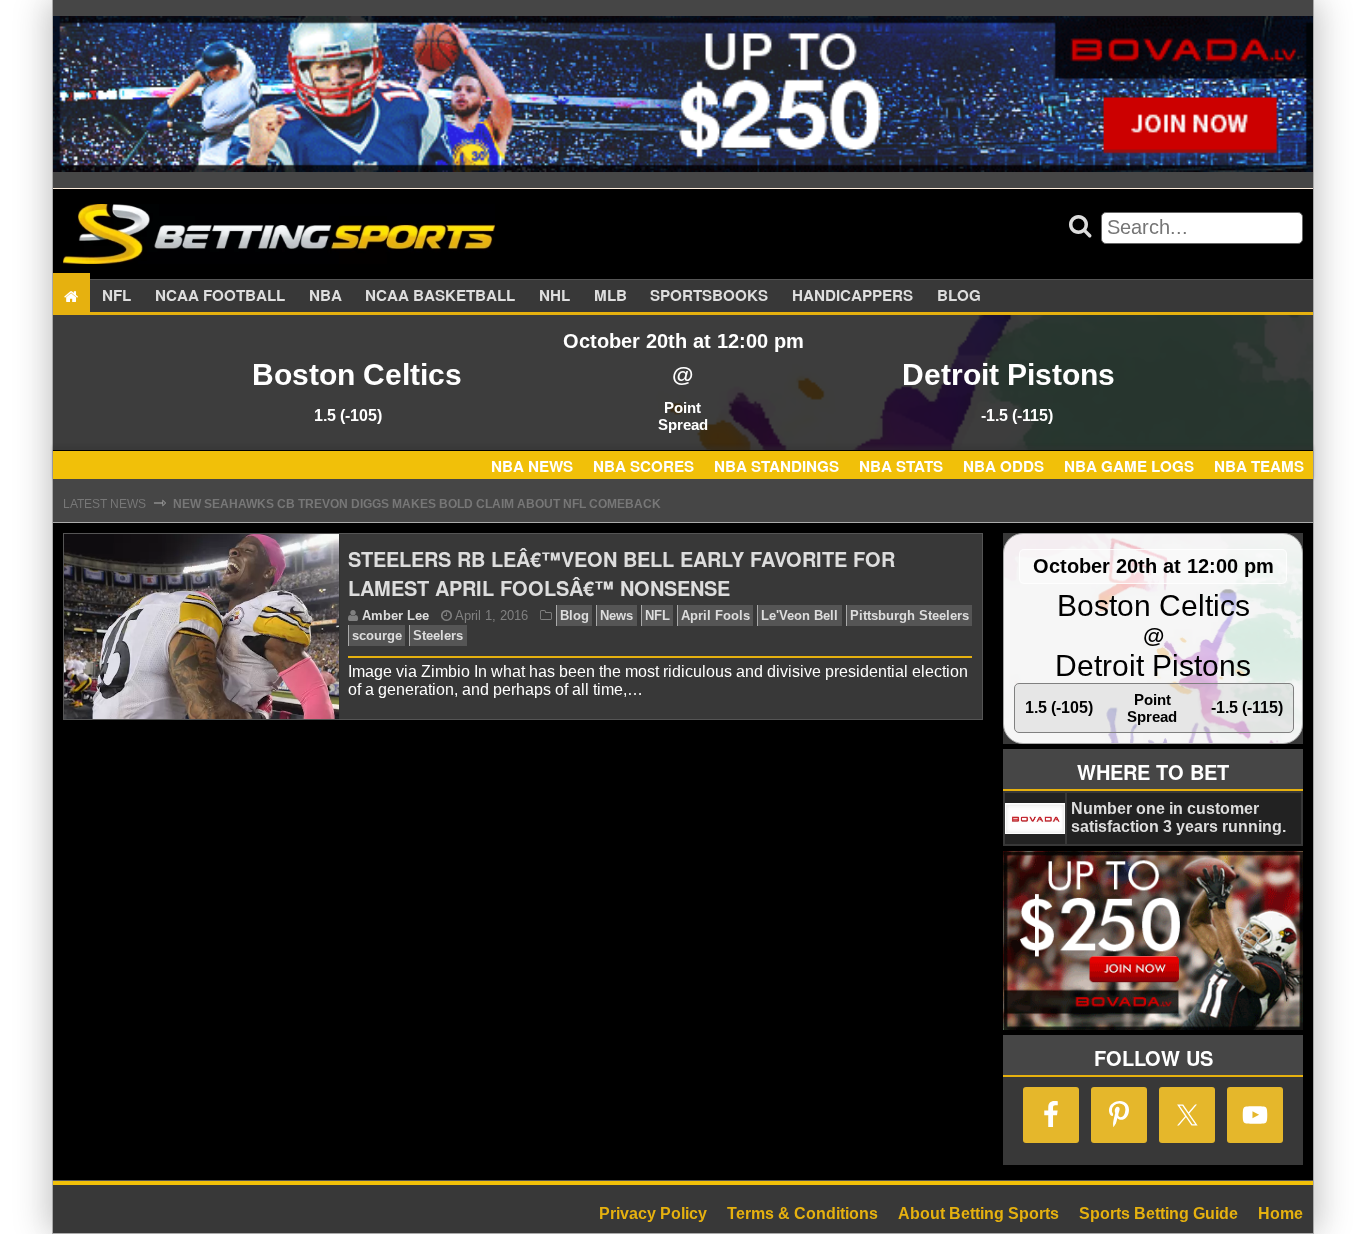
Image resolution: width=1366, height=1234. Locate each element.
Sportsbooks (709, 296)
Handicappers (852, 296)
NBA (325, 296)
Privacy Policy (653, 1213)
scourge (377, 635)
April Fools (715, 615)
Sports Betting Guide (1158, 1213)
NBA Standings (776, 466)
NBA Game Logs (1129, 466)
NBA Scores (643, 466)
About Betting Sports (978, 1213)
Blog (959, 296)
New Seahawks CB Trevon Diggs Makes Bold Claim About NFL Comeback (417, 504)
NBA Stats (901, 466)
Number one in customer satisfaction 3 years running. (1178, 817)
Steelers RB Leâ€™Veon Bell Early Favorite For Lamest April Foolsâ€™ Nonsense (621, 573)
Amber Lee (395, 615)
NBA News (532, 466)
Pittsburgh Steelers (909, 615)
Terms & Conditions (802, 1213)
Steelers (438, 635)
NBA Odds (1003, 466)
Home (1280, 1213)
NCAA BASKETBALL (440, 296)
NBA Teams (1259, 466)
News (616, 615)
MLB (610, 296)
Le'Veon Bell (799, 615)
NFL (116, 296)
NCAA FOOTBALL (220, 296)
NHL (554, 296)
